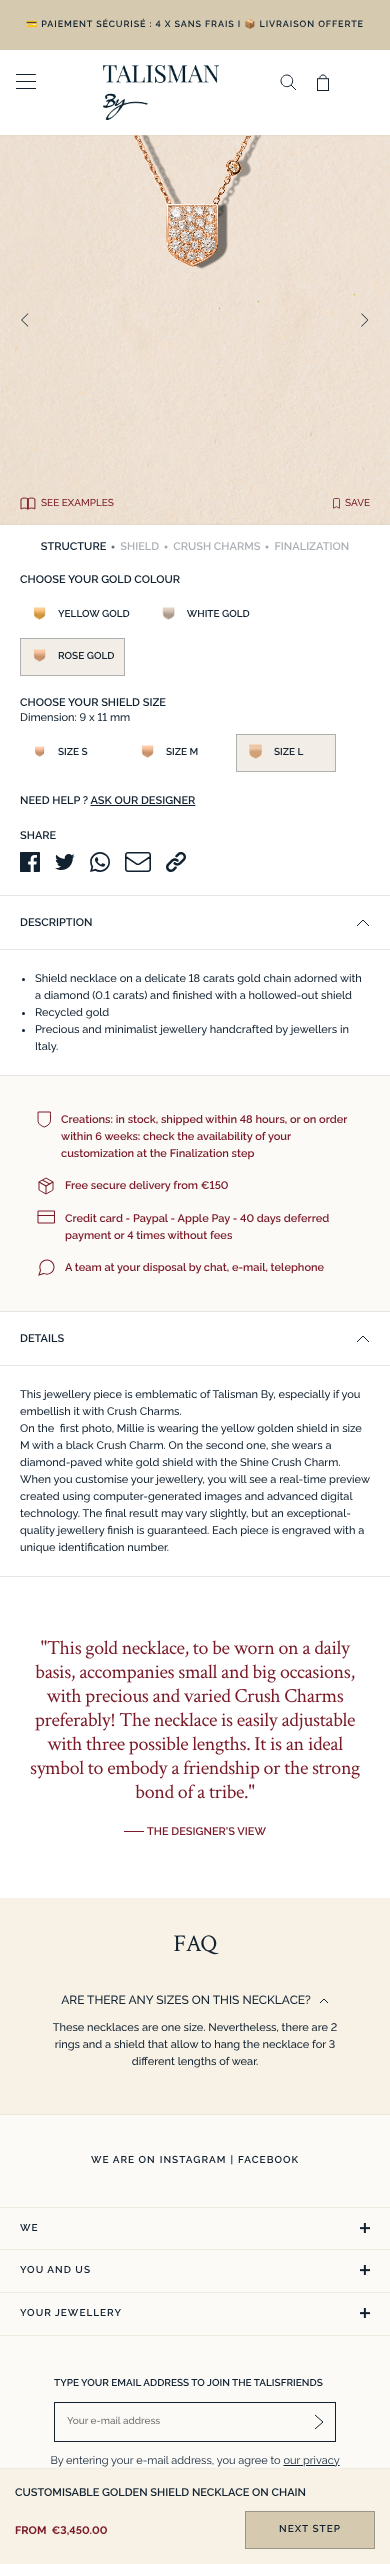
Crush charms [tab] (216, 546)
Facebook (268, 2160)
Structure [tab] (74, 546)
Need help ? (107, 800)
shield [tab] (139, 546)
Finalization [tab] (311, 546)
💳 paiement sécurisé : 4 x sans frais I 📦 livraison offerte (195, 25)
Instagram (193, 2160)
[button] (195, 923)
